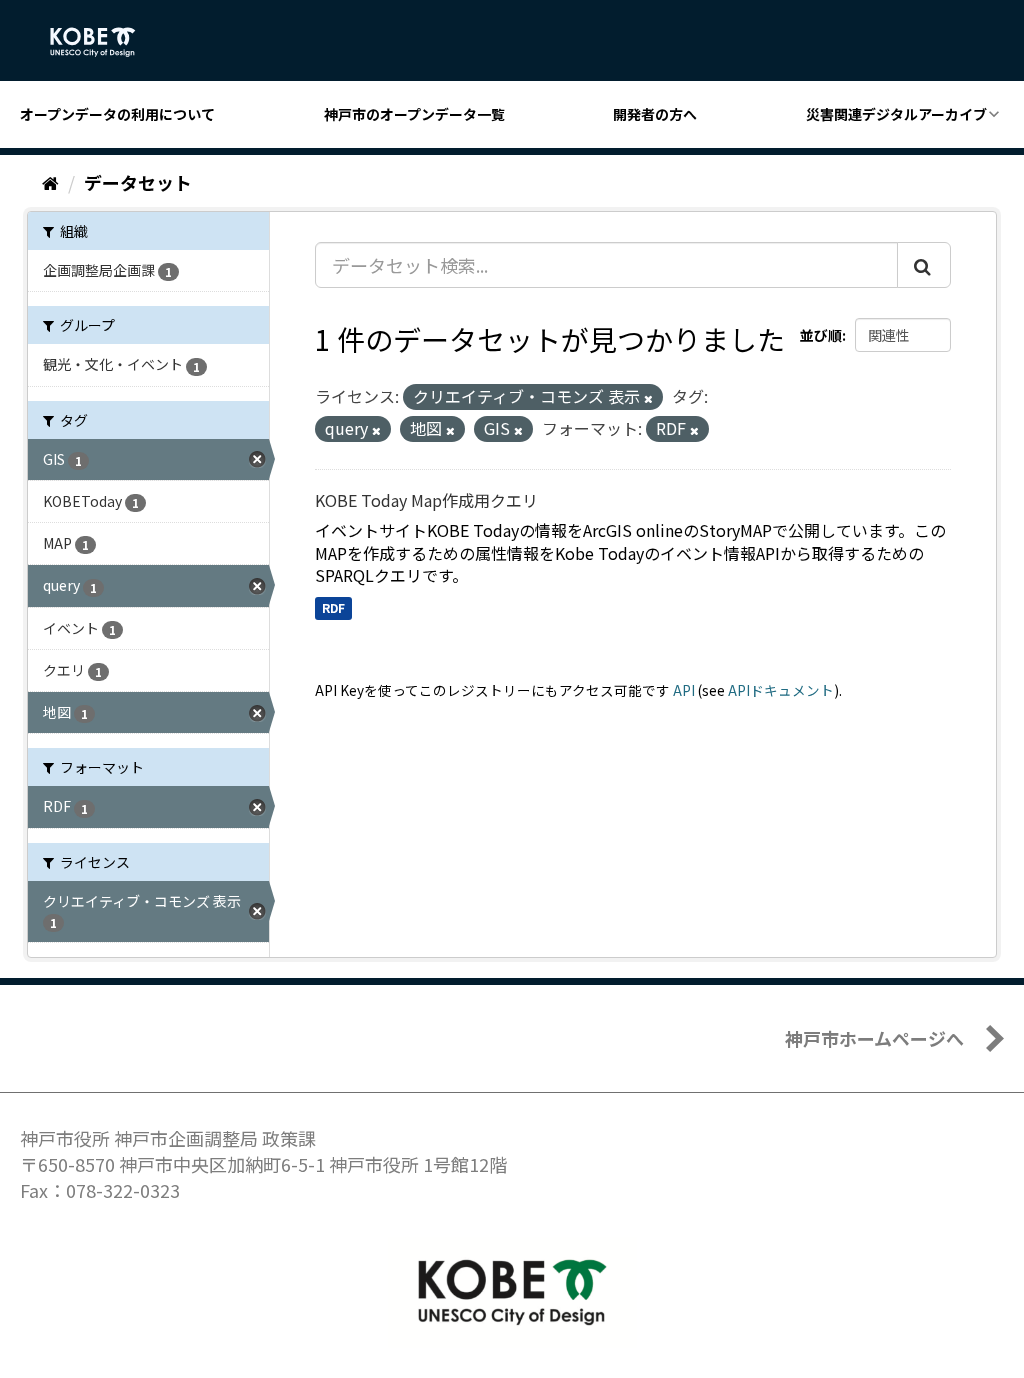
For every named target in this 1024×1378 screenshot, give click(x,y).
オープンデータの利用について (117, 114)
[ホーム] (50, 182)
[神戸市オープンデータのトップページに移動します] (103, 42)
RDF (333, 607)
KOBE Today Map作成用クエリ (426, 500)
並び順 (821, 335)
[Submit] (924, 265)
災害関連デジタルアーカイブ (896, 114)
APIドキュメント (781, 690)
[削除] (648, 398)
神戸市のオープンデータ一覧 (414, 114)
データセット (138, 182)
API (684, 690)
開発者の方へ (655, 114)
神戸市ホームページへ (874, 1038)
